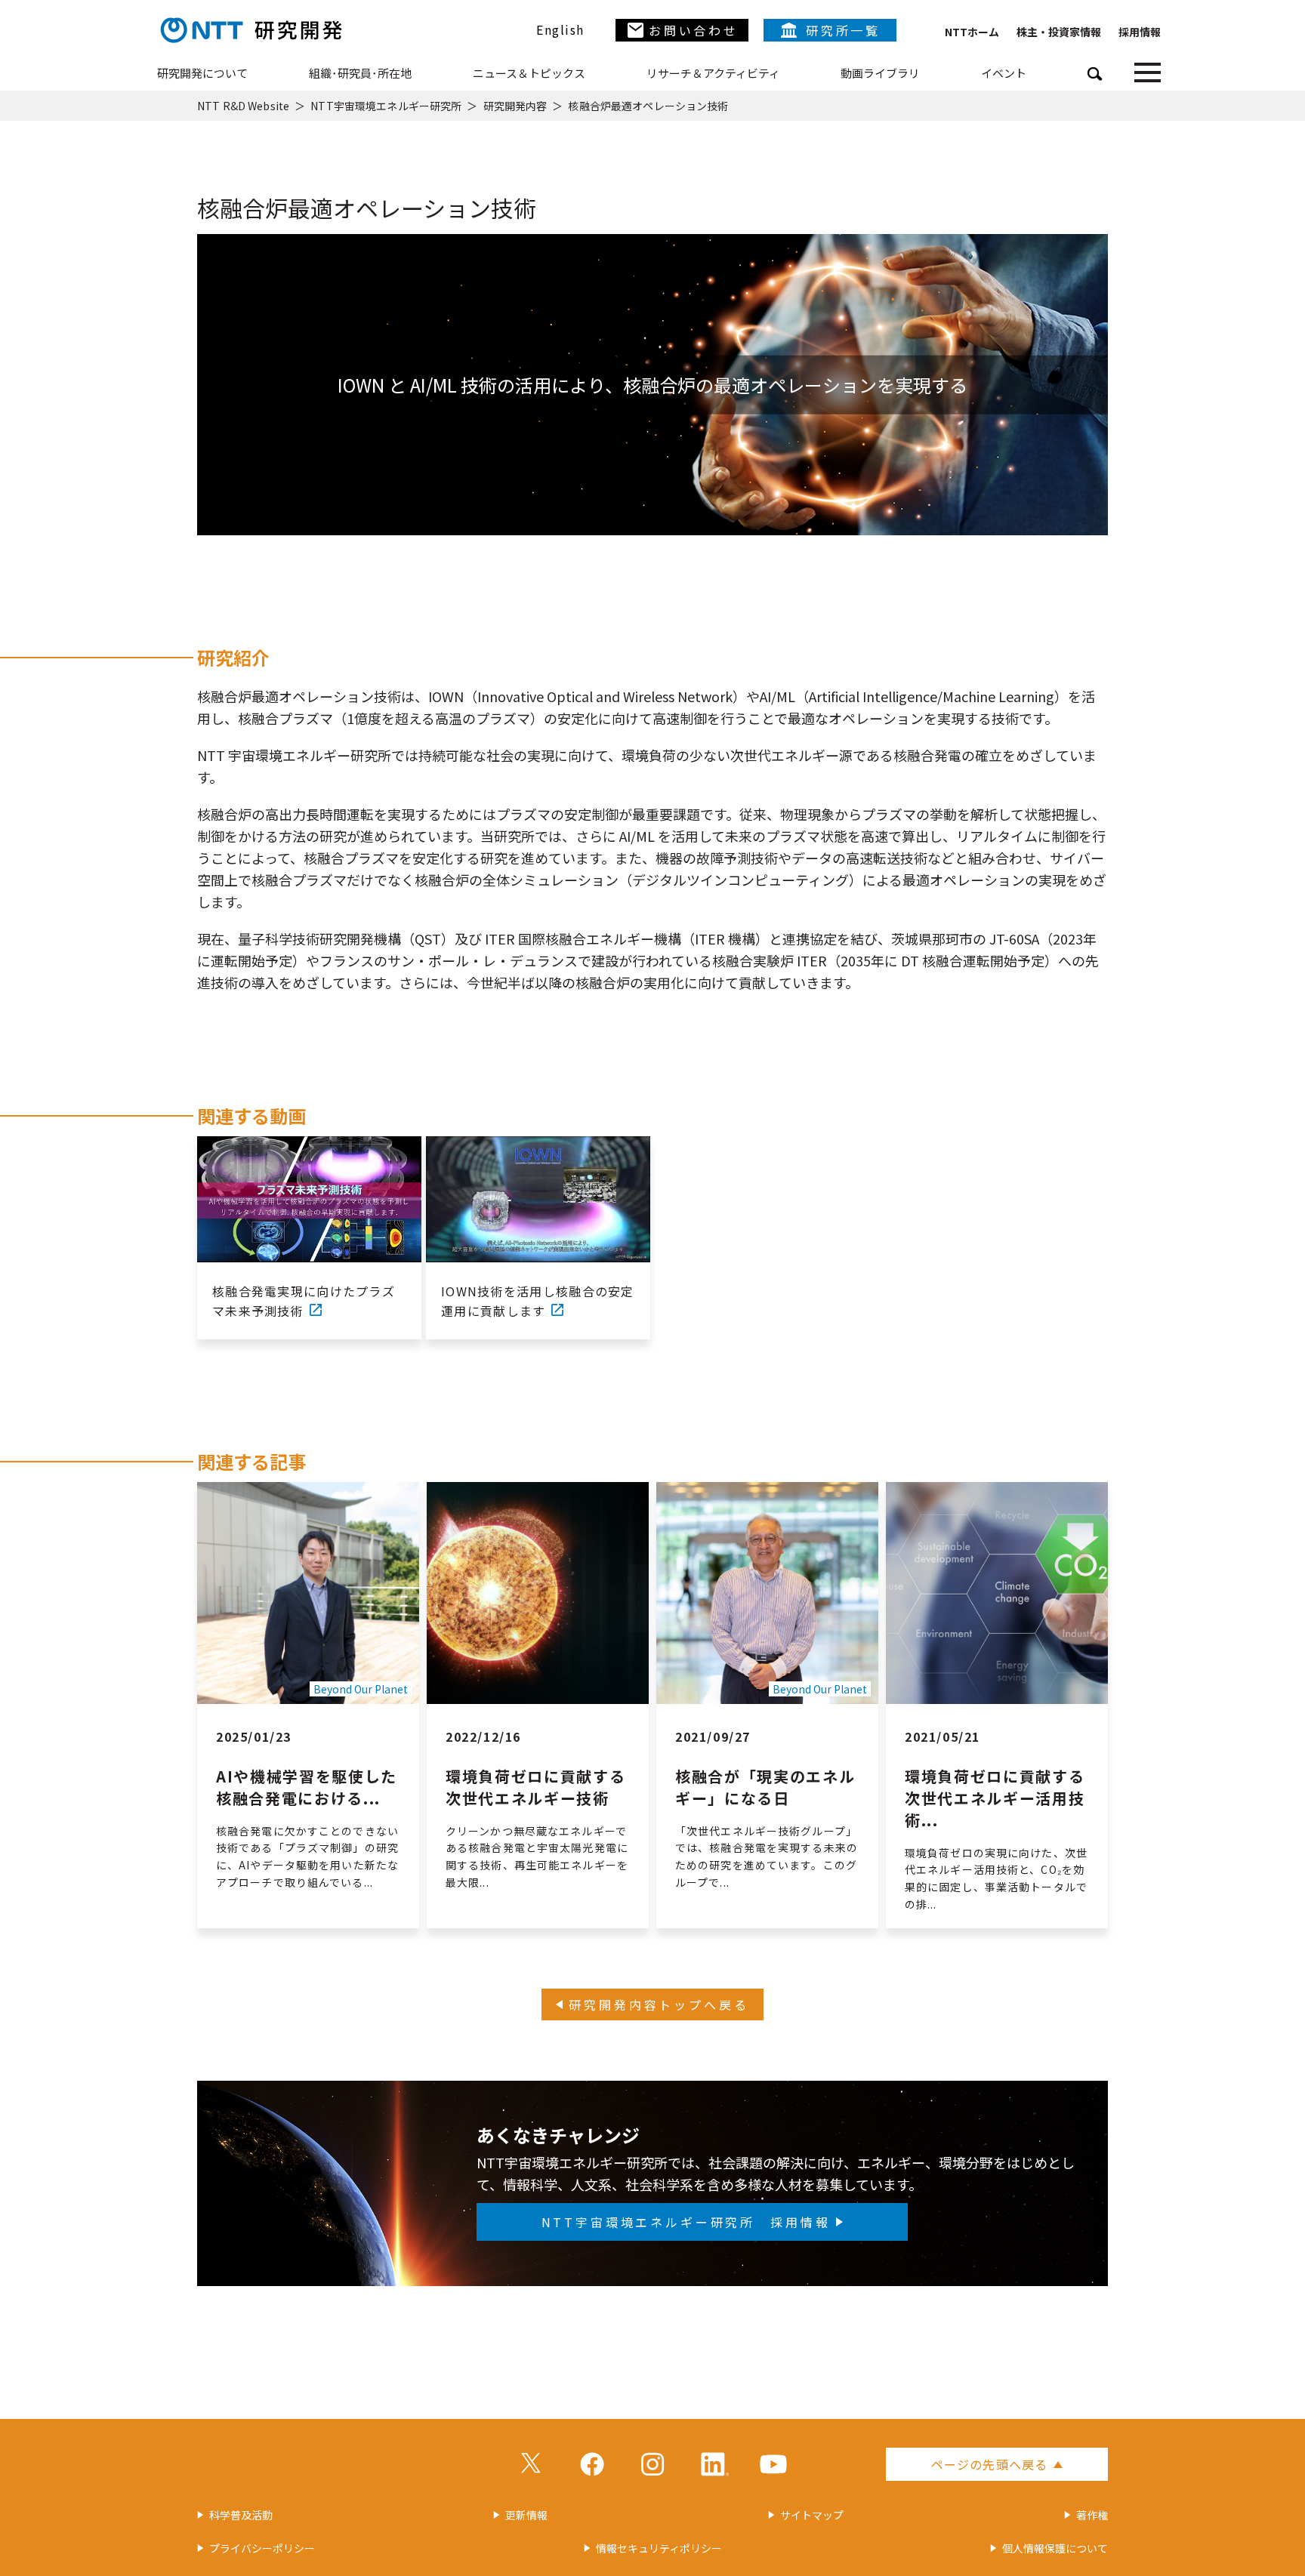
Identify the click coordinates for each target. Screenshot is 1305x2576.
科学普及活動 (241, 2515)
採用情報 (1140, 32)
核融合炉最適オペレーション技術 (648, 106)
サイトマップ (812, 2515)
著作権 (1092, 2515)
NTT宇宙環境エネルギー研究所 (386, 106)
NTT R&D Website (243, 106)
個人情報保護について (1055, 2548)
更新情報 (526, 2515)
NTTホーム (972, 32)
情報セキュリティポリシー (659, 2548)
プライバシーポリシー (262, 2548)
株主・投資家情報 (1059, 32)
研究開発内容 (515, 106)
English (560, 29)
